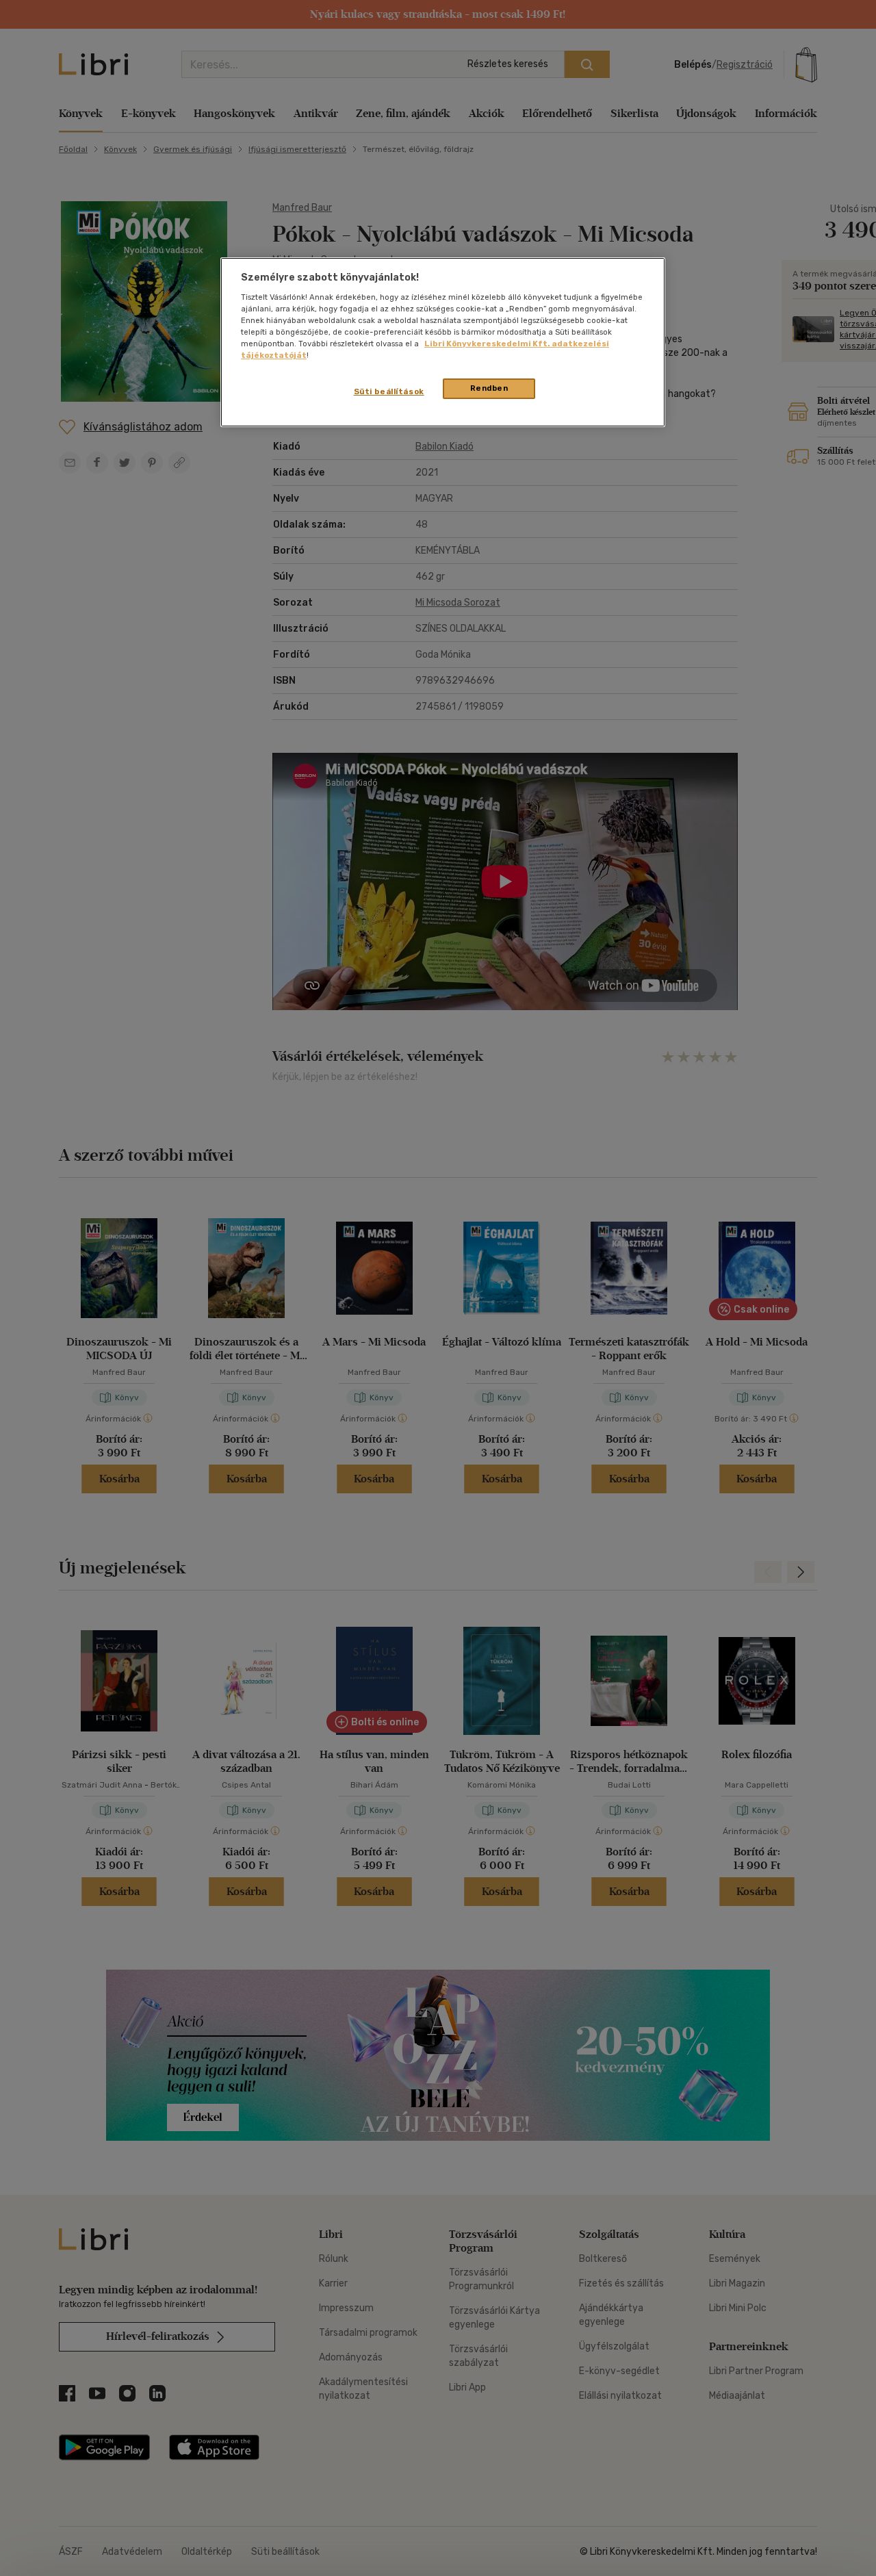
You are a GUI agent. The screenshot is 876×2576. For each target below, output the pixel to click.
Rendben (489, 388)
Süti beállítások (389, 391)
